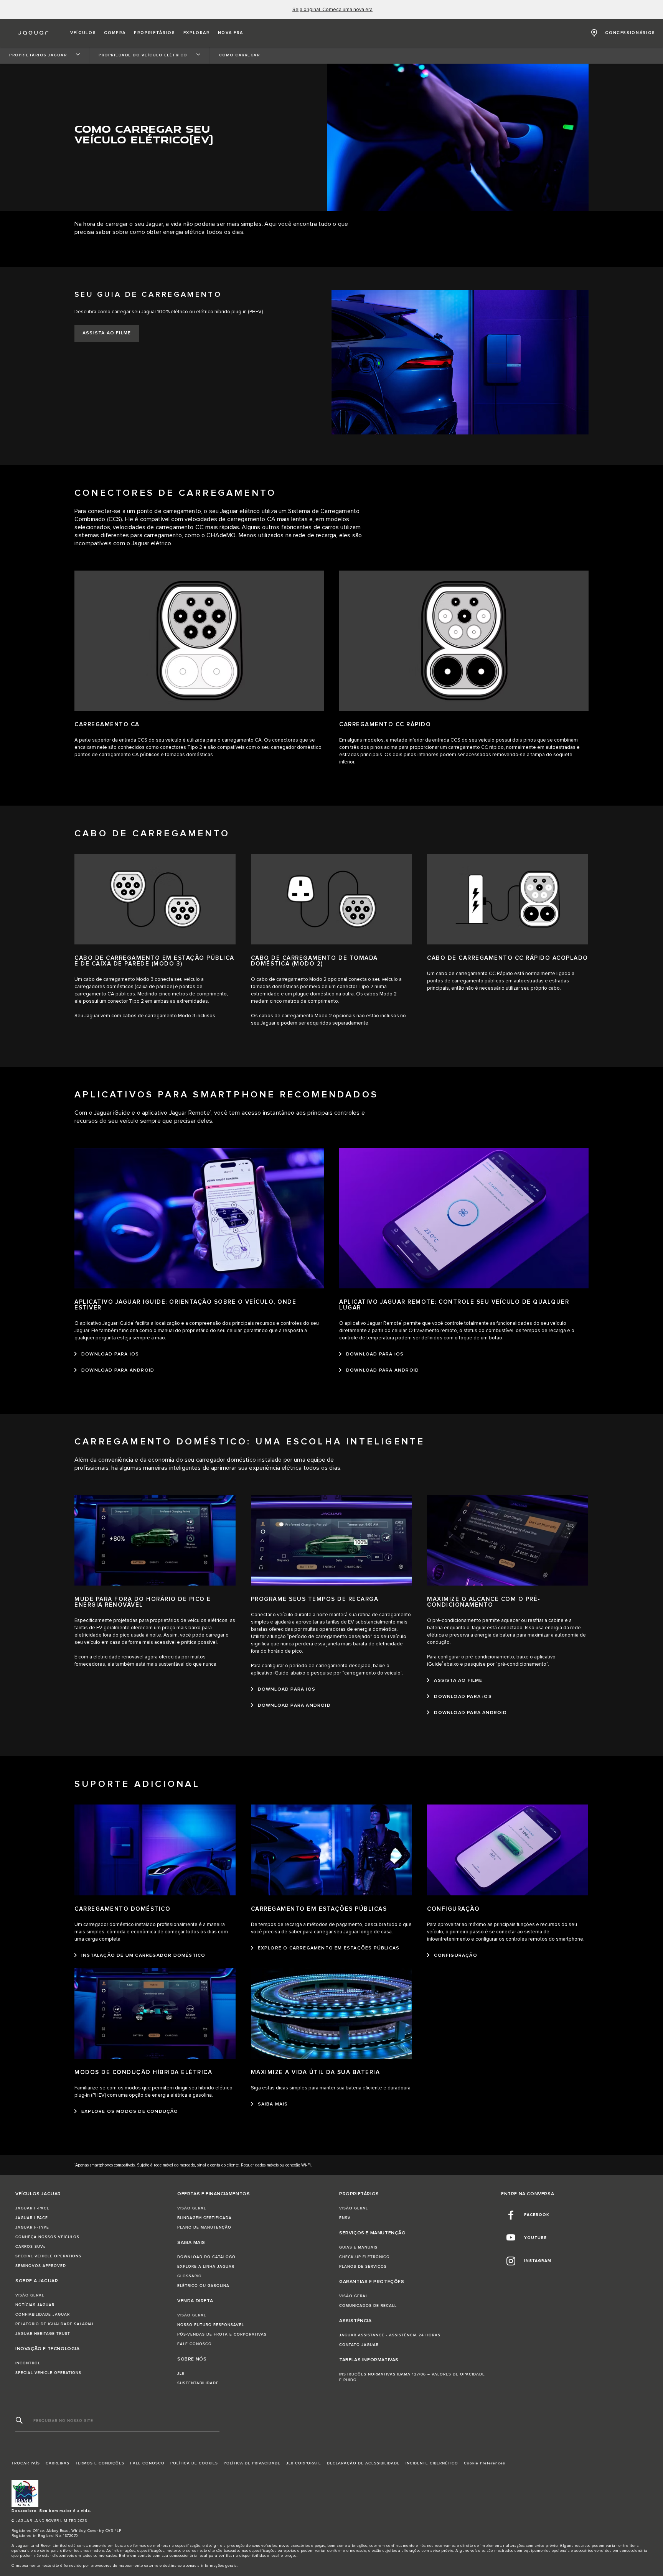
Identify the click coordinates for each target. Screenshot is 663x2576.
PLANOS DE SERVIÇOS (363, 2267)
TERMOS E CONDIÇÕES (100, 2463)
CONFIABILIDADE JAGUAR (43, 2314)
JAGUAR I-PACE (32, 2218)
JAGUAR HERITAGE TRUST (43, 2334)
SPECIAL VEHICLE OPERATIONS (48, 2256)
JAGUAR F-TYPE (32, 2227)
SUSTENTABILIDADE (198, 2383)
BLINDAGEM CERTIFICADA (205, 2218)
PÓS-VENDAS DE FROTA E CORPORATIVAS (222, 2334)
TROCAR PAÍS (26, 2463)
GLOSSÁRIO (190, 2276)
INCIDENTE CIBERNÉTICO (432, 2463)
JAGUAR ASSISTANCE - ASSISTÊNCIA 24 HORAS (390, 2335)
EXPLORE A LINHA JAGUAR (206, 2267)
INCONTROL (28, 2363)
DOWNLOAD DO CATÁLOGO (206, 2257)
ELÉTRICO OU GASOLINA (203, 2286)
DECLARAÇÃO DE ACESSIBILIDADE (363, 2463)
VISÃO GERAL (30, 2295)
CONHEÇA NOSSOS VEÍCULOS (47, 2237)
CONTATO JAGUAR (359, 2345)
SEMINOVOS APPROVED (41, 2266)
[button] (83, 33)
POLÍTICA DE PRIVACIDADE (252, 2463)
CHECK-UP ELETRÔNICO (364, 2257)
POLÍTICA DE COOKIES (194, 2463)
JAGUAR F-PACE (32, 2208)
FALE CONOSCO (195, 2344)
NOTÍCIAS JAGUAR (35, 2305)
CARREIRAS (58, 2463)
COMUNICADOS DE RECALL (368, 2306)
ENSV (345, 2218)
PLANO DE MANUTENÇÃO (204, 2227)
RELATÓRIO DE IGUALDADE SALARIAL (55, 2324)
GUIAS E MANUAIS (358, 2247)
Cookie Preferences (485, 2463)
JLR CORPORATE (304, 2463)
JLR (181, 2374)
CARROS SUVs (31, 2247)
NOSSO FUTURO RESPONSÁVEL (211, 2325)
